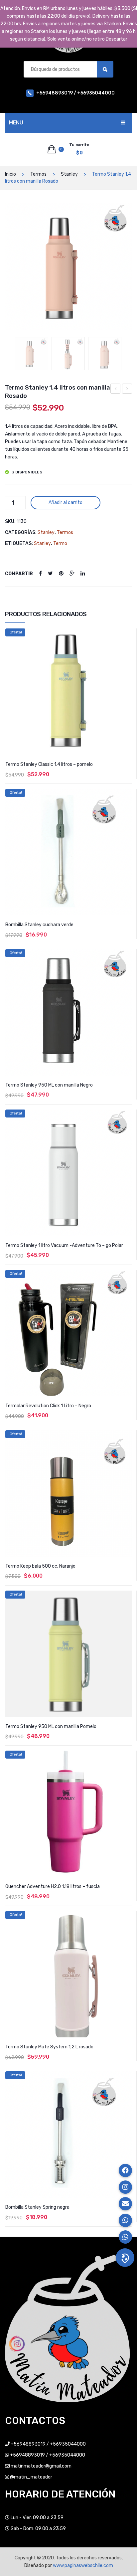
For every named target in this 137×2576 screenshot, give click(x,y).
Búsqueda (105, 69)
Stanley (69, 174)
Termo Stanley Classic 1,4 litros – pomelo (49, 764)
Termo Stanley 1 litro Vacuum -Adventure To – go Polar (64, 1245)
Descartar (117, 39)
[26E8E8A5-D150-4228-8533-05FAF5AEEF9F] (68, 267)
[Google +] (72, 574)
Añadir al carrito (66, 503)
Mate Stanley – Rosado (116, 390)
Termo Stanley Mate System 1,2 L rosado (49, 2047)
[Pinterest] (61, 574)
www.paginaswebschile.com (83, 2566)
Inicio (10, 174)
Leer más (68, 2232)
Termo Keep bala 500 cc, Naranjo (40, 1566)
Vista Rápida (128, 634)
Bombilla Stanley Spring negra (37, 2207)
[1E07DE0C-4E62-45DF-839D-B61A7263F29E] (68, 354)
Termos (38, 174)
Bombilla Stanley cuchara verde (39, 925)
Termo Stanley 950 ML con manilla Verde (127, 390)
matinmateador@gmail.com (41, 2466)
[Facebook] (40, 574)
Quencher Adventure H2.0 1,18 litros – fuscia (53, 1887)
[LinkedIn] (83, 574)
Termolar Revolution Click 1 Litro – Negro (48, 1406)
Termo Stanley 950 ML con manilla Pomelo (51, 1726)
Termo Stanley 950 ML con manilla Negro (49, 1085)
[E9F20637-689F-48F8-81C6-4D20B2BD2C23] (105, 354)
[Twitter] (50, 574)
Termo (60, 543)
